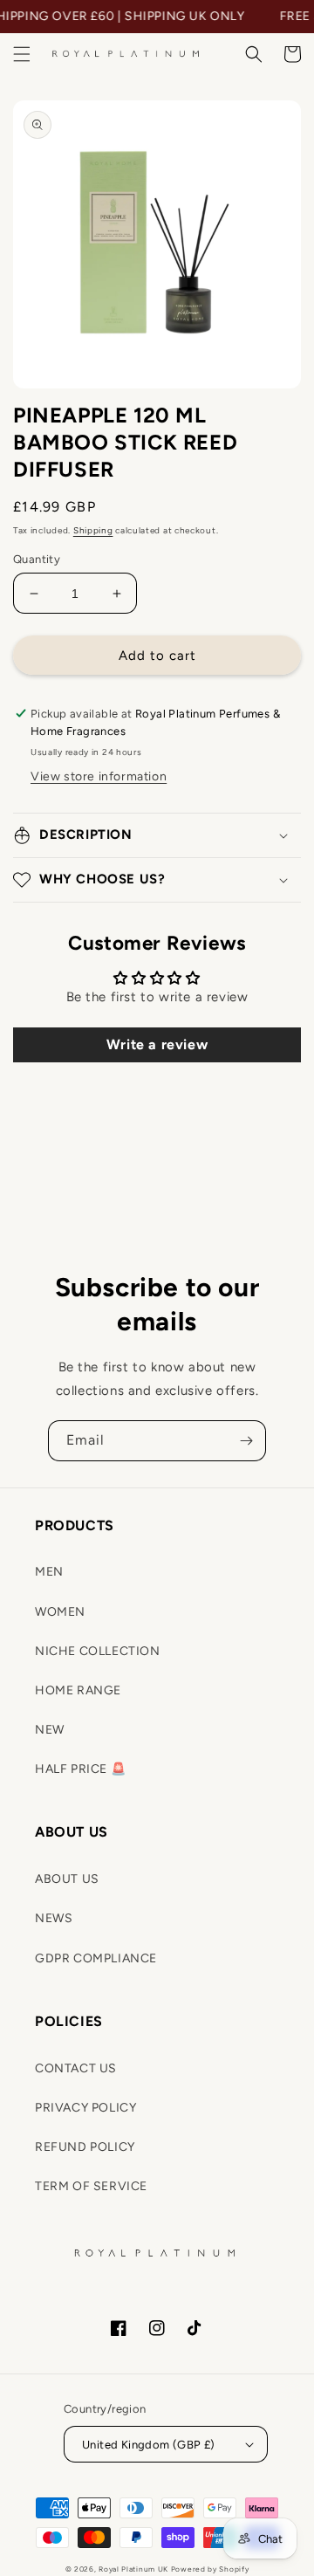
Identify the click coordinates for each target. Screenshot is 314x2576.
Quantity (37, 559)
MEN (49, 1572)
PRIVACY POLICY (85, 2108)
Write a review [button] (157, 1044)
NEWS (54, 1918)
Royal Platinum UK (133, 2569)
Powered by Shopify (210, 2569)
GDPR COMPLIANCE (96, 1958)
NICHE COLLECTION (98, 1651)
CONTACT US (76, 2068)
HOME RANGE (78, 1690)
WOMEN (60, 1612)
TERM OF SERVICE (91, 2186)
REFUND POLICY (85, 2147)
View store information (99, 776)
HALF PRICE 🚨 (80, 1769)
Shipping (93, 530)
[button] (22, 54)
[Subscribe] (246, 1441)
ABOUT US (67, 1879)
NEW (50, 1730)
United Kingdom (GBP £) (149, 2445)
